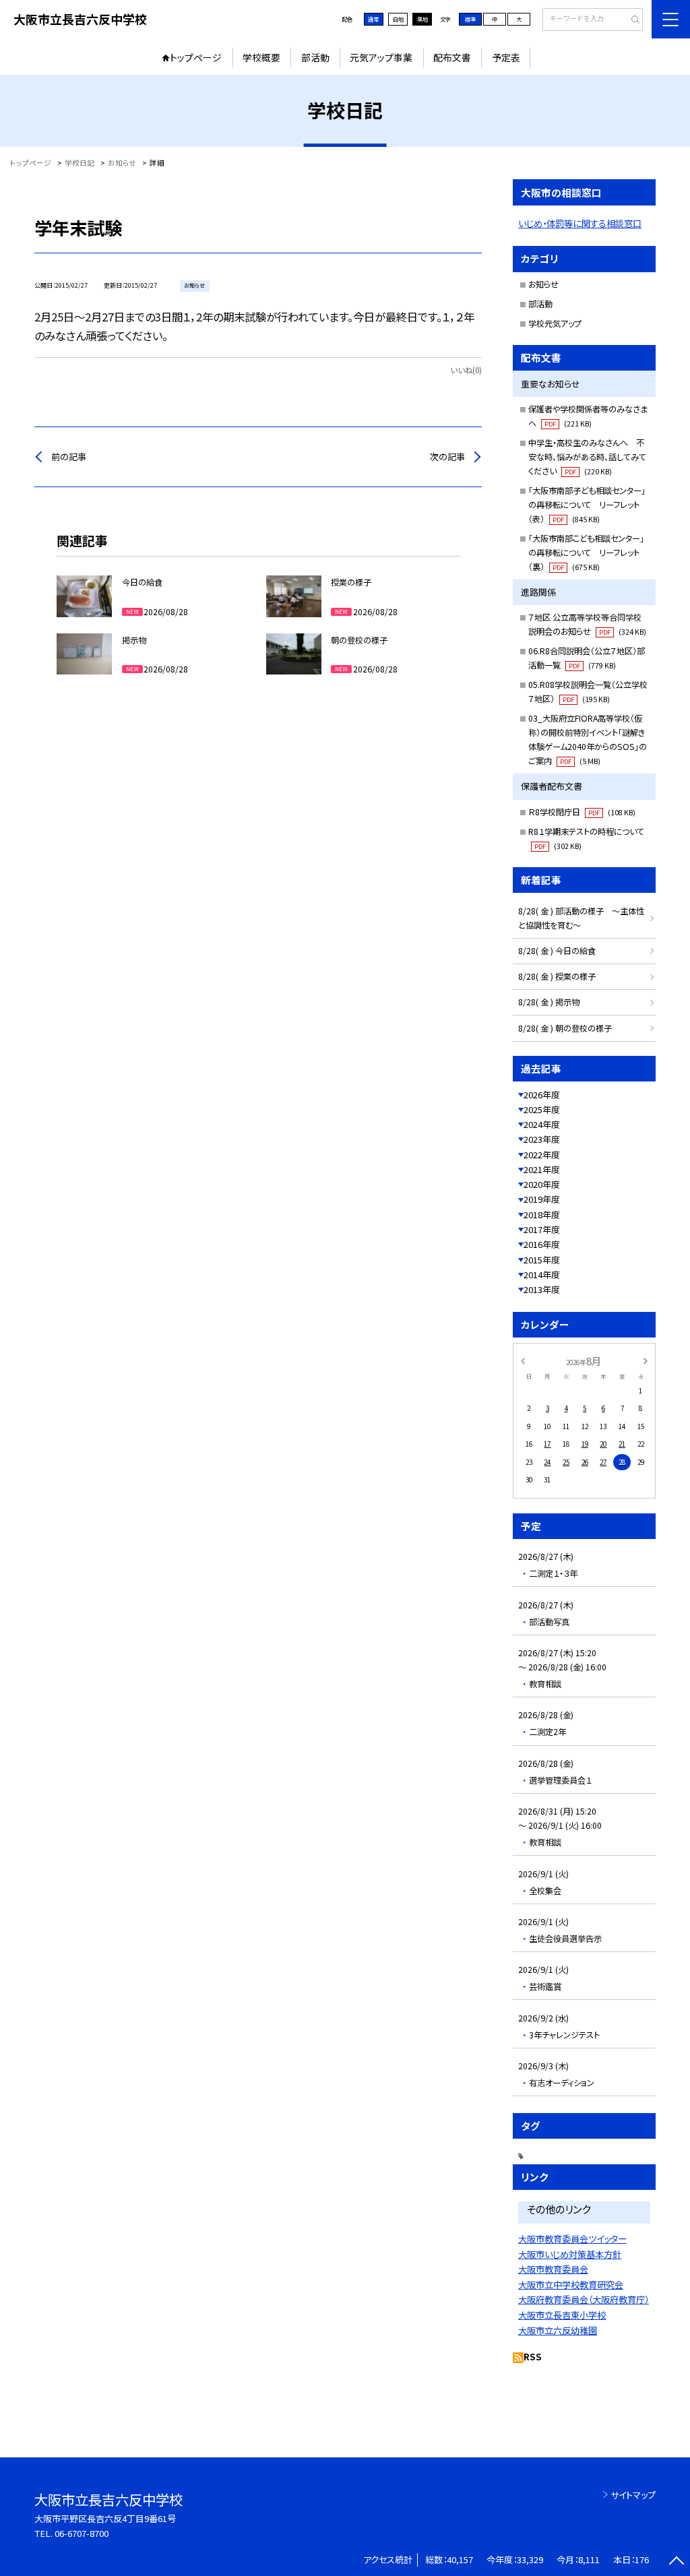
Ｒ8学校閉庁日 (582, 812)
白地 (398, 19)
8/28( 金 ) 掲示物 (549, 1002)
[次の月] (646, 1360)
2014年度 (542, 1275)
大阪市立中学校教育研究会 (571, 2285)
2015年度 (542, 1260)
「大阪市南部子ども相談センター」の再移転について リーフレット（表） (587, 505)
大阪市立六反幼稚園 (558, 2330)
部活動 (315, 57)
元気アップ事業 (381, 57)
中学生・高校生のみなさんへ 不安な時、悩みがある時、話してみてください (587, 457)
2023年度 (542, 1139)
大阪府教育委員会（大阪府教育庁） (584, 2299)
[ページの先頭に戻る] (676, 2562)
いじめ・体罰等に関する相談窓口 (580, 223)
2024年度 (542, 1124)
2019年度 (542, 1199)
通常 (373, 19)
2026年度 (542, 1095)
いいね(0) (466, 370)
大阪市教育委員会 (553, 2269)
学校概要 (261, 57)
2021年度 (542, 1169)
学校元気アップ (555, 323)
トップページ (196, 57)
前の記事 (69, 457)
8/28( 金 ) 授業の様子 (557, 976)
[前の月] (522, 1360)
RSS (533, 2357)
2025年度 (542, 1109)
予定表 (506, 57)
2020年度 (542, 1184)
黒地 (422, 19)
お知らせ (543, 284)
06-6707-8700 (82, 2533)
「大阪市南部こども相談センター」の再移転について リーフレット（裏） (586, 553)
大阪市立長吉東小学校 (562, 2315)
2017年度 (542, 1229)
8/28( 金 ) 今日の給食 (557, 951)
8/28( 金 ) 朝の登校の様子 (565, 1028)
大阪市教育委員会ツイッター (572, 2239)
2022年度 (542, 1155)
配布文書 (452, 57)
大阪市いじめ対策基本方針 (570, 2254)
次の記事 (447, 457)
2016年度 (542, 1244)
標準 (470, 19)
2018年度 (542, 1215)
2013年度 (542, 1289)
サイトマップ (633, 2495)
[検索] (631, 20)
